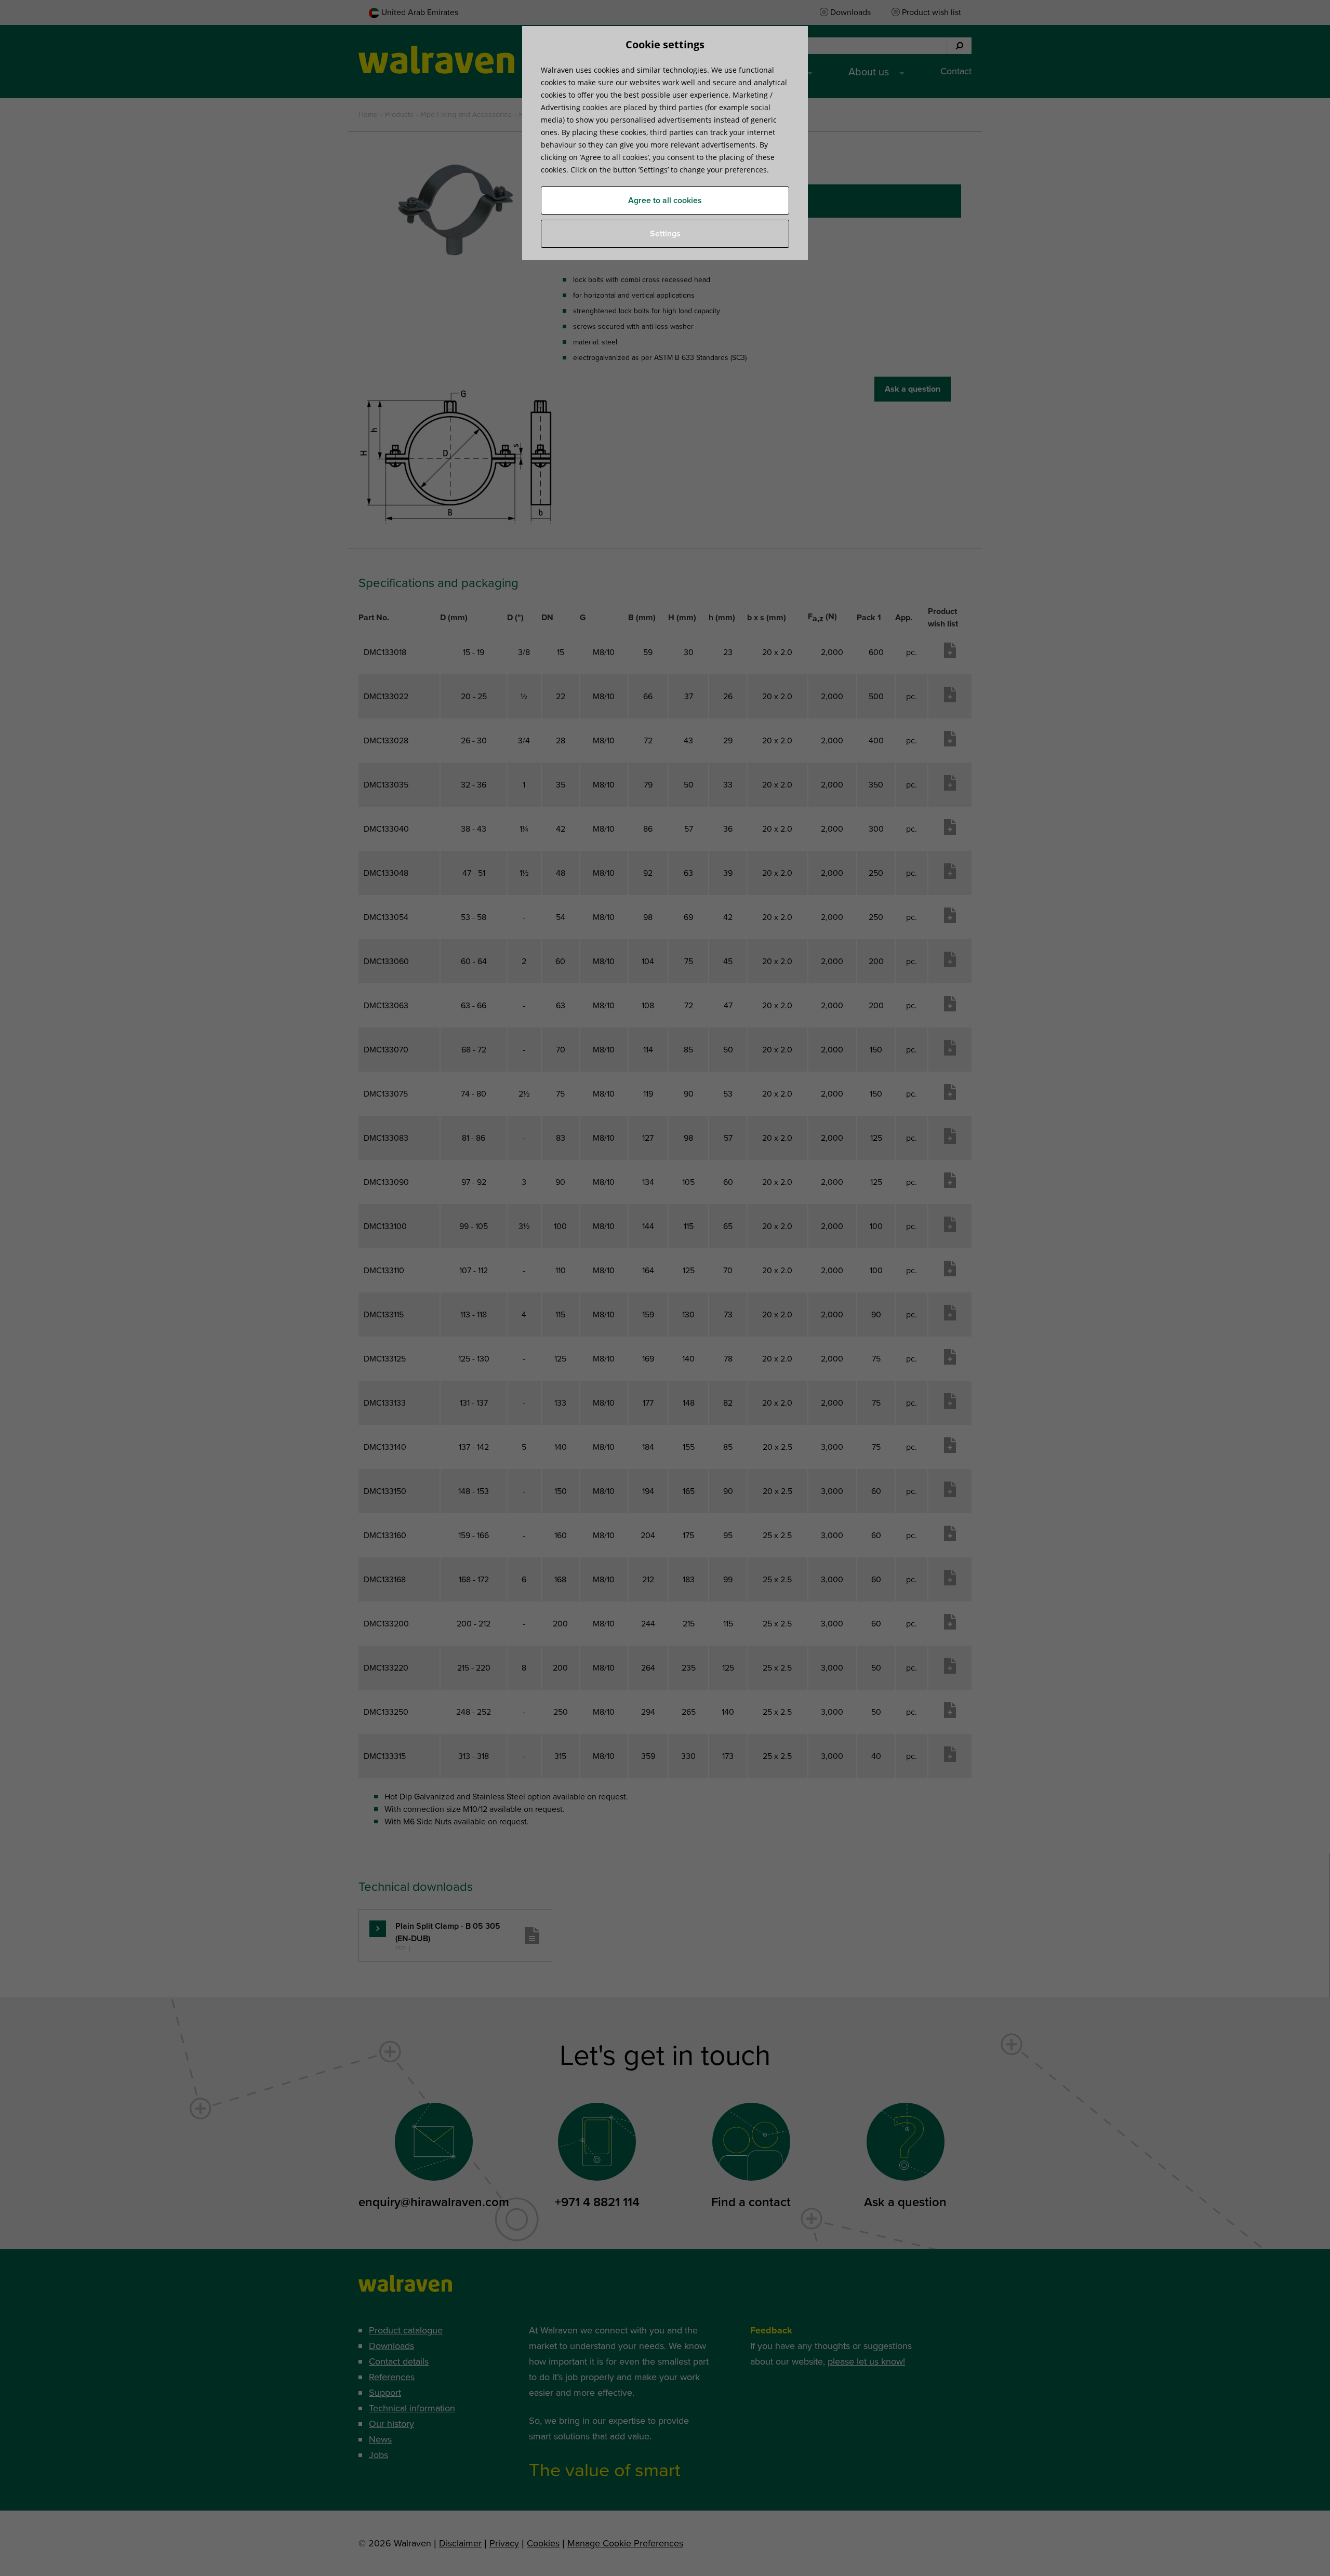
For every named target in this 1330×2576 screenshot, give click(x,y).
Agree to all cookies (665, 201)
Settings (665, 234)
